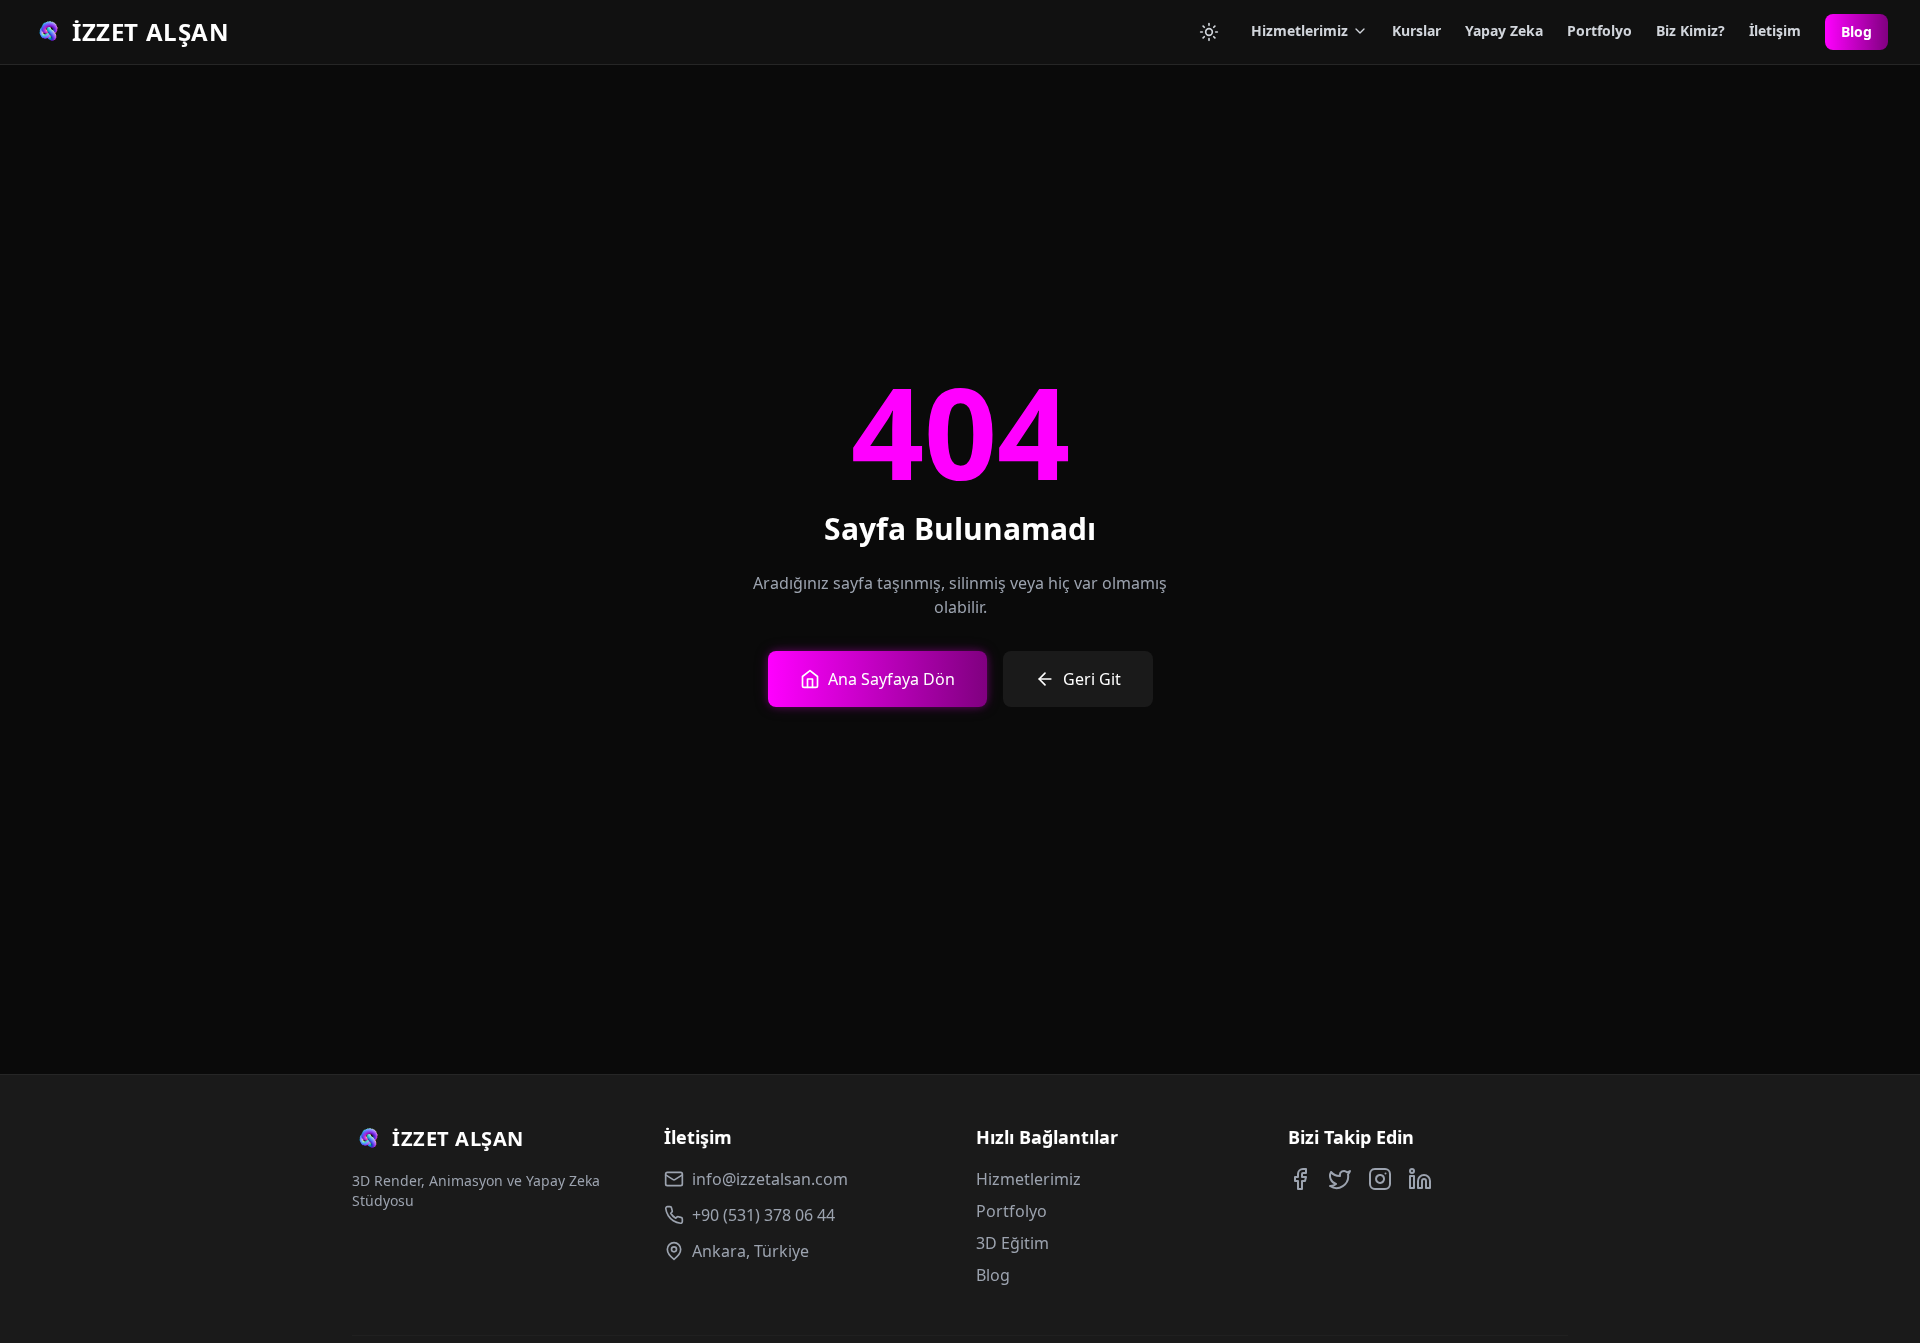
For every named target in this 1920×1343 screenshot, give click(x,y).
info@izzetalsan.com (770, 1179)
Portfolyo (1599, 30)
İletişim (1775, 30)
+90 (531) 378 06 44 (763, 1215)
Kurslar (1416, 30)
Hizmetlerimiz (1299, 30)
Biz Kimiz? (1690, 30)
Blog (1856, 31)
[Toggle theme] (1209, 32)
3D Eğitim (1012, 1243)
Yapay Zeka (1504, 30)
